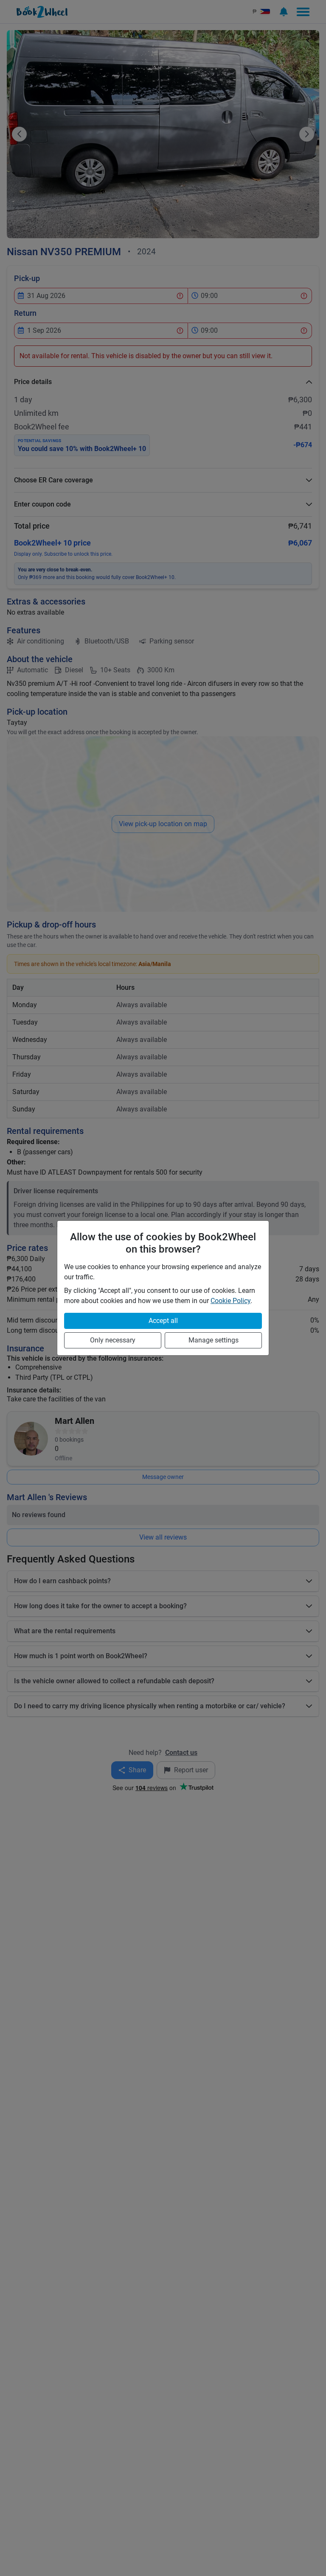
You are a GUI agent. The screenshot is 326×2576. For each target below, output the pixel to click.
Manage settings (214, 1340)
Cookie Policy (230, 1301)
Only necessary (113, 1340)
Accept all (163, 1321)
